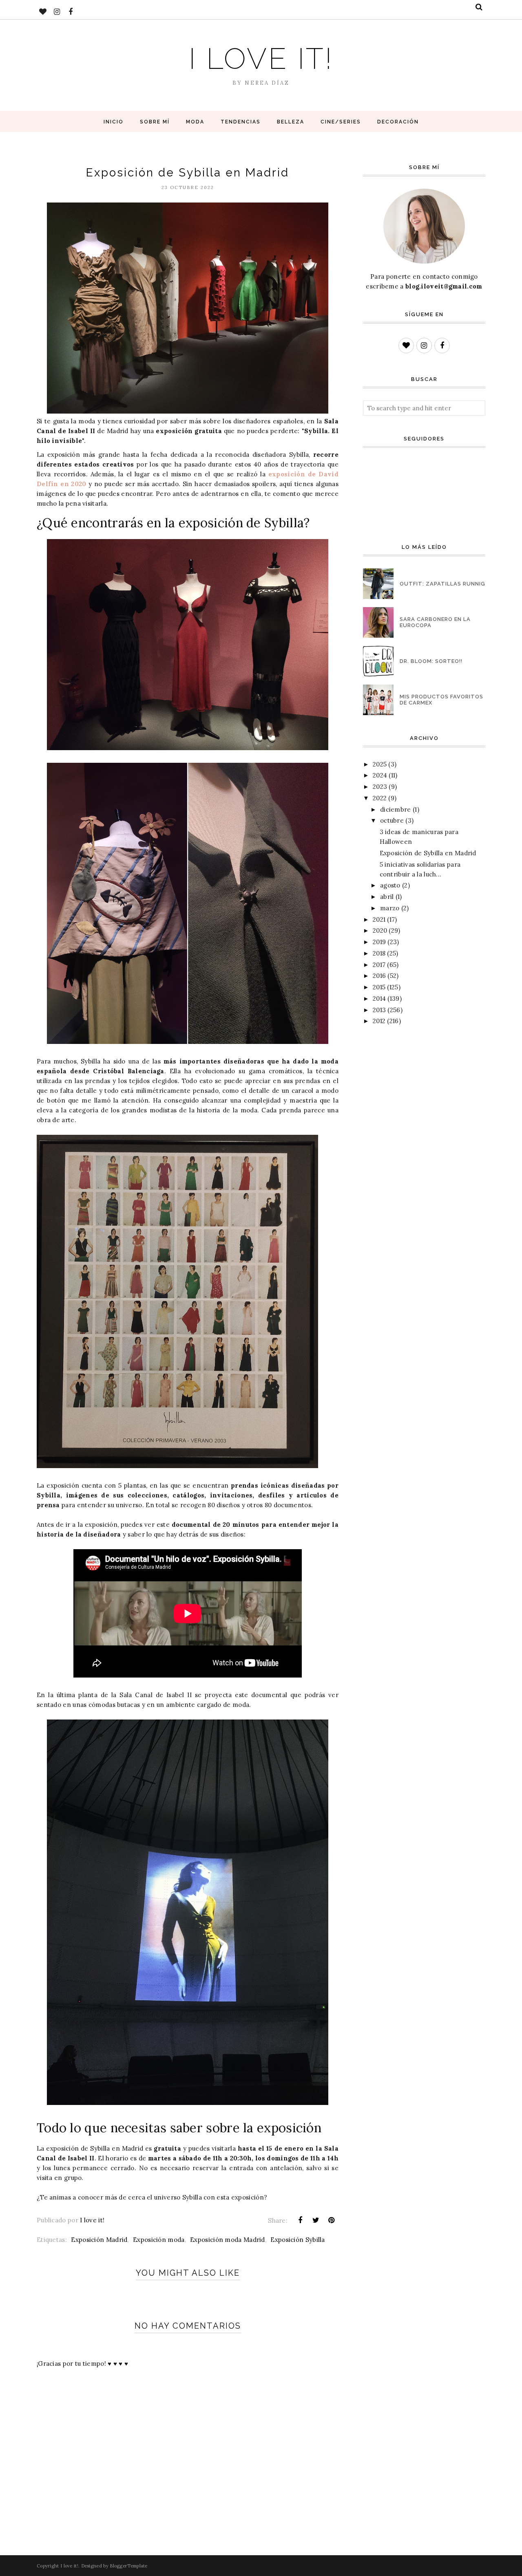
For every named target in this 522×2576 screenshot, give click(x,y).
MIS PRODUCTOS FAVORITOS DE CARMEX (441, 700)
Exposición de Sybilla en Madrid (428, 853)
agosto (390, 885)
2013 (379, 1010)
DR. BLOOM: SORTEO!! (431, 661)
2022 (380, 798)
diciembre (396, 809)
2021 (379, 919)
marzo (390, 908)
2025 (380, 764)
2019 (379, 942)
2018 (379, 953)
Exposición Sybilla (297, 2240)
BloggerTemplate (129, 2566)
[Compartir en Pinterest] (332, 2220)
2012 (379, 1021)
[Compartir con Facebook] (300, 2220)
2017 (379, 965)
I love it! (261, 58)
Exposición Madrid (99, 2240)
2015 (379, 987)
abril (387, 897)
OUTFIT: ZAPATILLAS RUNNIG (442, 584)
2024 (380, 775)
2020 (380, 930)
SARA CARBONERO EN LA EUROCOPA (435, 622)
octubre (392, 820)
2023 (380, 787)
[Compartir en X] (316, 2220)
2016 (379, 976)
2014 (379, 998)
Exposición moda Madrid (228, 2240)
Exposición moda (159, 2240)
